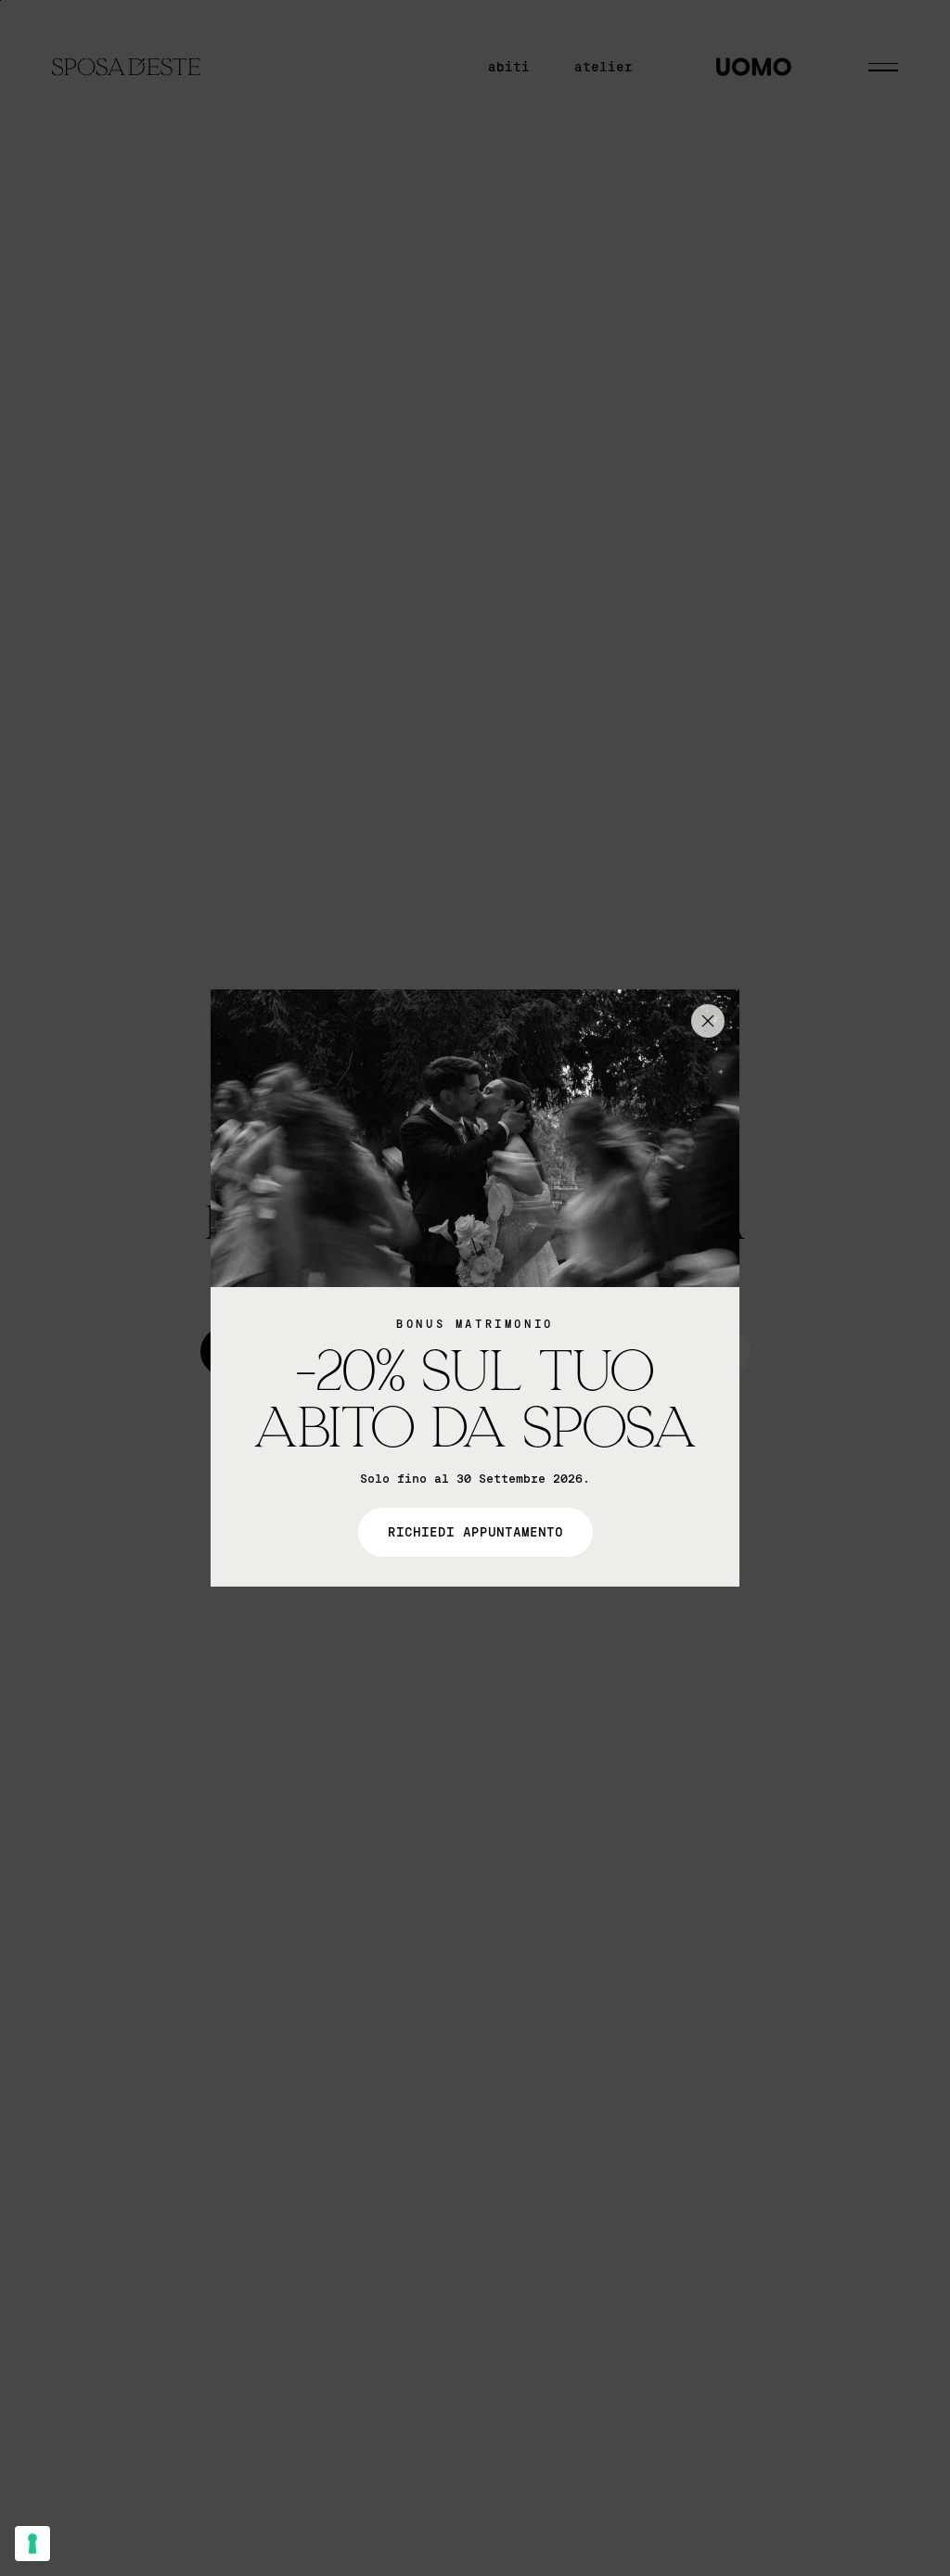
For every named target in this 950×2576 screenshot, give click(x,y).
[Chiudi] (708, 1021)
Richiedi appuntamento (475, 1532)
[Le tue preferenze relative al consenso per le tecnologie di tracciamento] (32, 2544)
